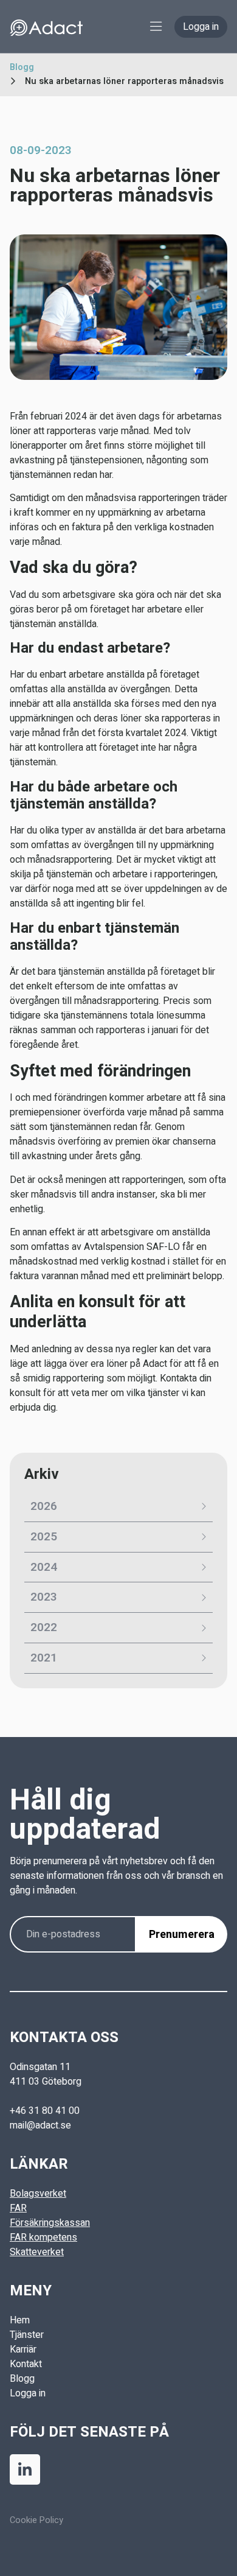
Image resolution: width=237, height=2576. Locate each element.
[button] (156, 26)
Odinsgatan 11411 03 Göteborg (46, 2074)
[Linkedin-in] (25, 2469)
